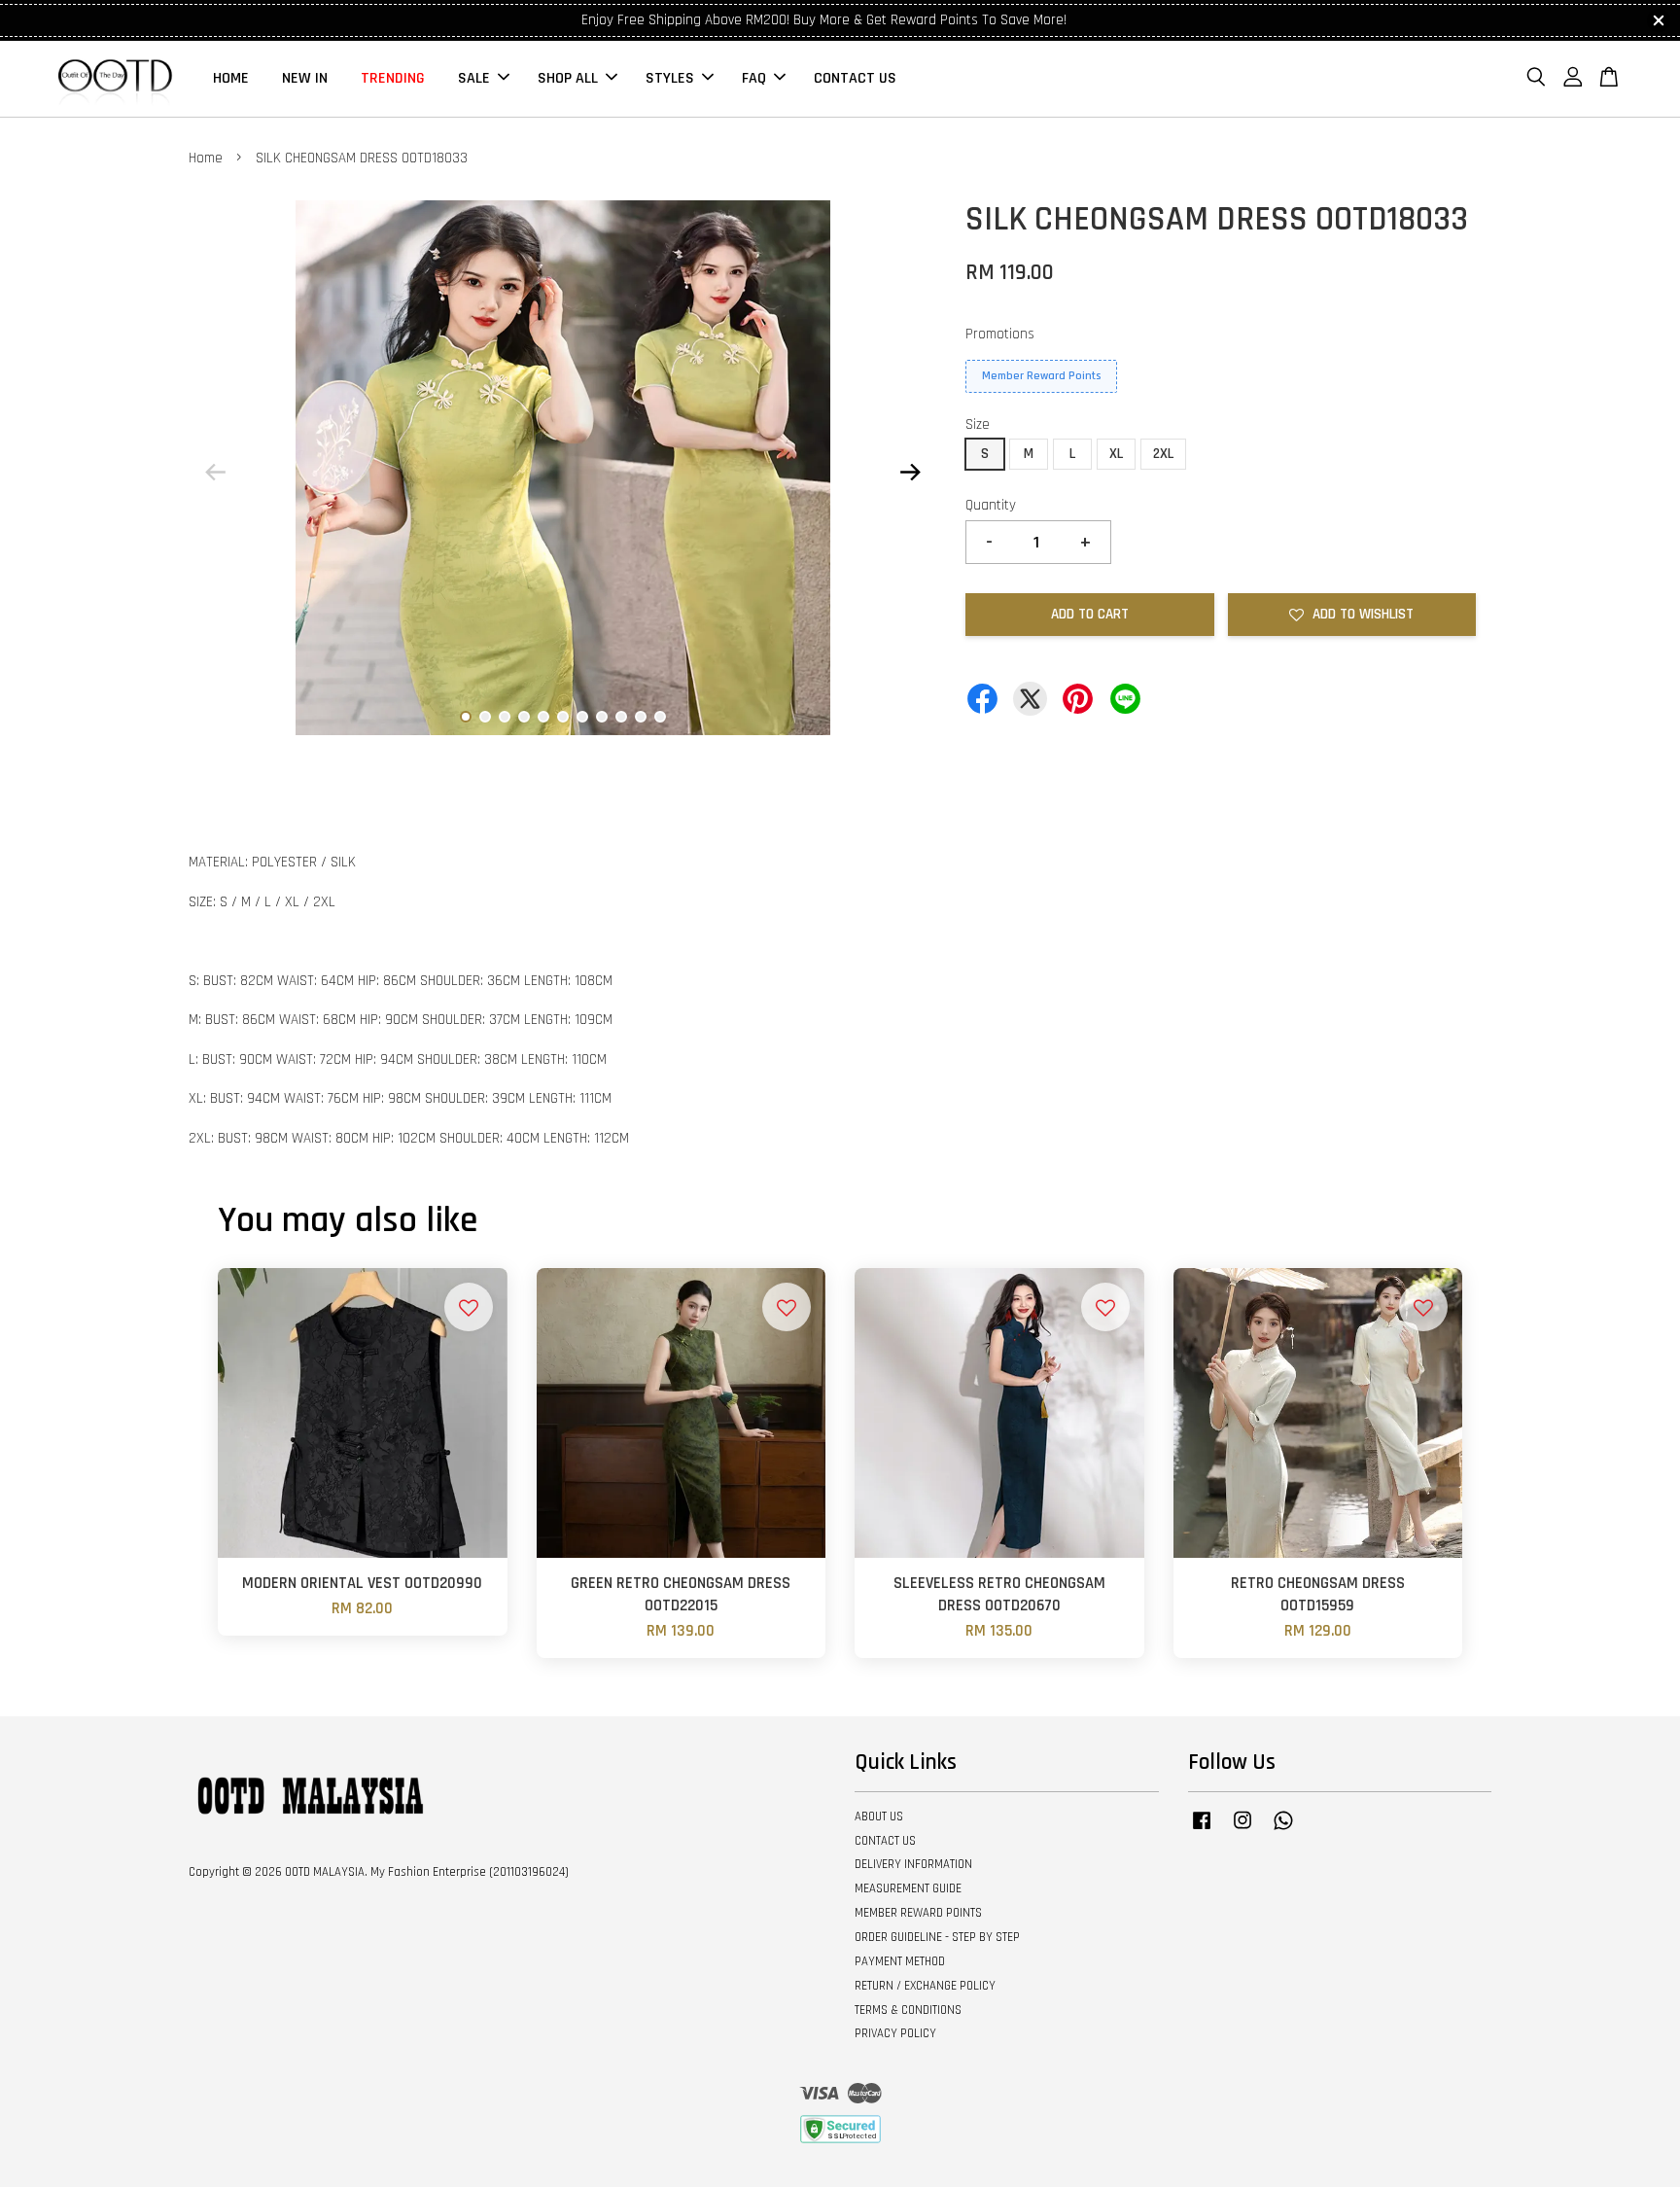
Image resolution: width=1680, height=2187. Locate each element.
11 (660, 717)
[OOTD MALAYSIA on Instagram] (1242, 1830)
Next (910, 472)
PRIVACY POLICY (895, 2033)
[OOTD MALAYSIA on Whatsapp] (1283, 1830)
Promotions (1000, 334)
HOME (231, 78)
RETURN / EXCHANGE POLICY (925, 1986)
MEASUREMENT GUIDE (908, 1888)
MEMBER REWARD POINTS (918, 1913)
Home (206, 158)
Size (978, 424)
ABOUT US (879, 1817)
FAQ (754, 78)
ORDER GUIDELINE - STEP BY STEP (937, 1937)
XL (1116, 454)
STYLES (670, 78)
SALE (474, 78)
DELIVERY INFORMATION (913, 1864)
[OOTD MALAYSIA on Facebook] (1202, 1830)
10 (641, 717)
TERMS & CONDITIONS (908, 2010)
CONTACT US (855, 78)
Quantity (991, 505)
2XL (1163, 454)
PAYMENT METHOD (900, 1961)
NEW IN (305, 78)
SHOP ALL (568, 78)
